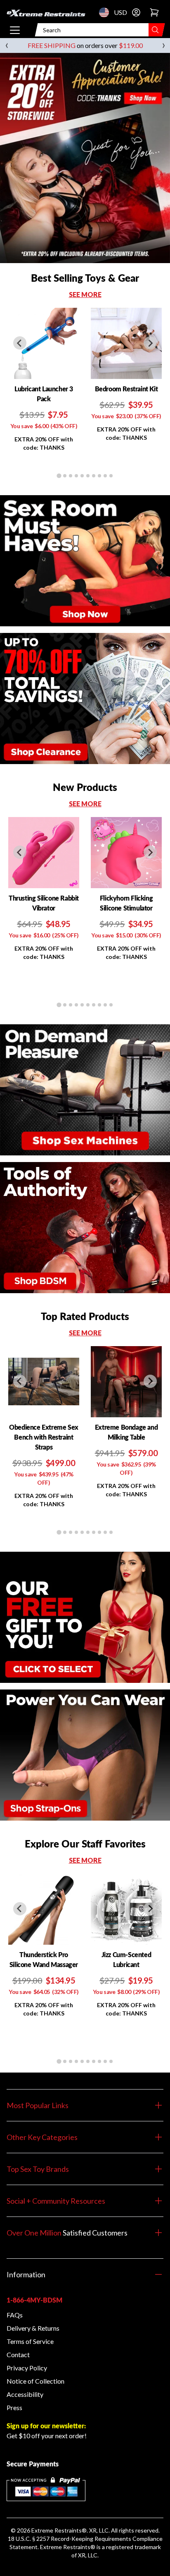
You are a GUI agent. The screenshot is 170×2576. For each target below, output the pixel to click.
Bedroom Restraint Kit (126, 389)
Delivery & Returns (33, 2328)
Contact (18, 2354)
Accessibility (25, 2394)
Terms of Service (30, 2341)
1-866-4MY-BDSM (34, 2300)
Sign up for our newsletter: (46, 2426)
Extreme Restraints (57, 2530)
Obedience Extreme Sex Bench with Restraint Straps (44, 1437)
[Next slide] (150, 343)
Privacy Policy (27, 2368)
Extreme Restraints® (68, 2547)
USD (106, 12)
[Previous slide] (20, 343)
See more (85, 294)
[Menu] (15, 30)
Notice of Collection (35, 2381)
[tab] (59, 476)
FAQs (15, 2315)
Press (14, 2407)
